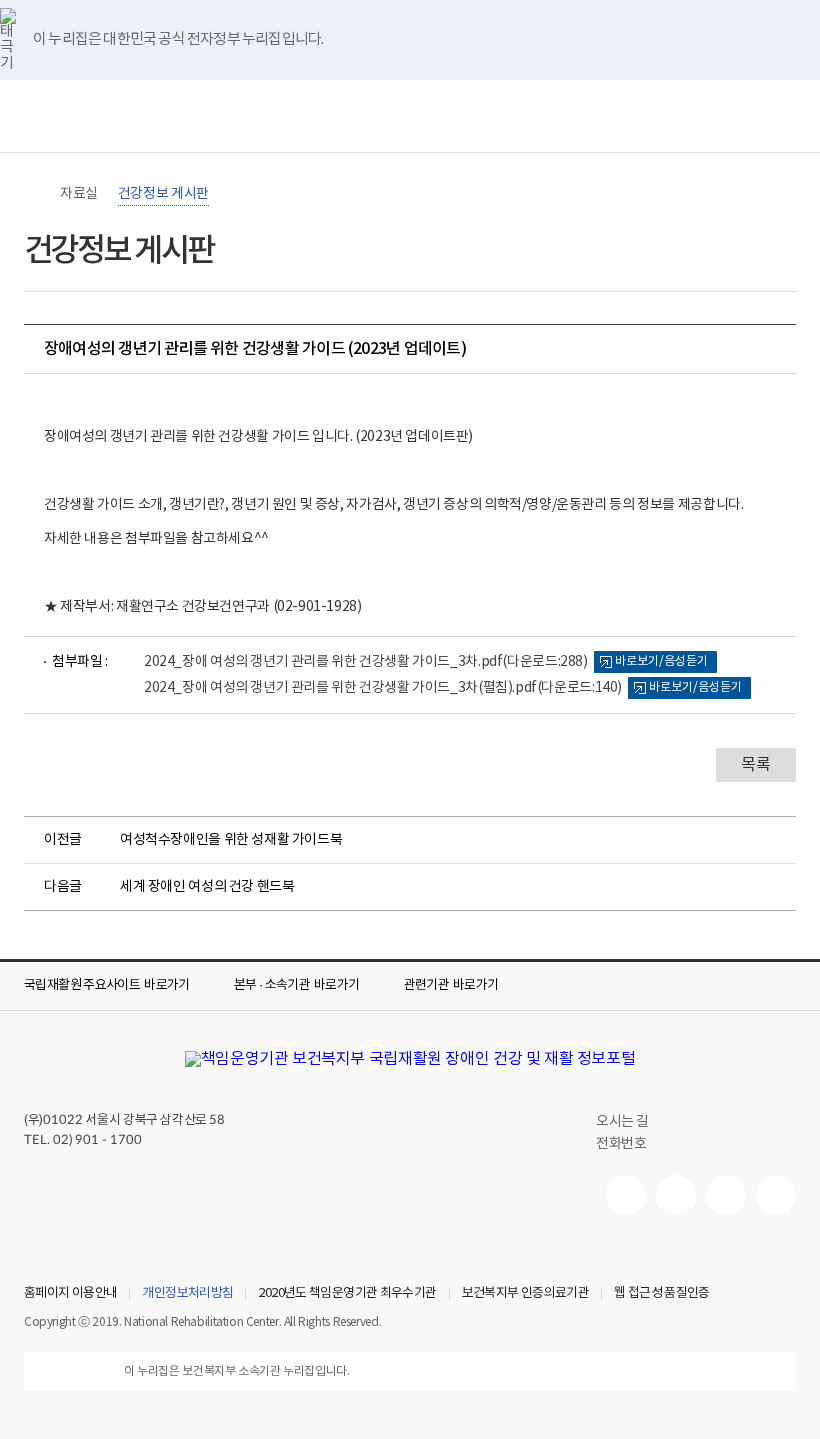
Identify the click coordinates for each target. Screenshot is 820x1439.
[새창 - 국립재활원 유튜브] (626, 1195)
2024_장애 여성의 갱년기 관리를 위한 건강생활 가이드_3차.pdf (366, 662)
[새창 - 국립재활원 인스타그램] (726, 1195)
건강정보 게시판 (163, 194)
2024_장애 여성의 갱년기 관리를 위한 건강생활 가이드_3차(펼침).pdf (383, 688)
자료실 (79, 194)
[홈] (34, 194)
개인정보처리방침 (187, 1294)
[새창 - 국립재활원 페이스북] (776, 1195)
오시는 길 (622, 1122)
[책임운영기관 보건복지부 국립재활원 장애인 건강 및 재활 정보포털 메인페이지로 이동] (410, 1059)
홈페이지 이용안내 (70, 1294)
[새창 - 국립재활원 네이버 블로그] (676, 1195)
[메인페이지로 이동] (410, 116)
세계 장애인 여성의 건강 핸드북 (207, 887)
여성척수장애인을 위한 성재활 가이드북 (231, 840)
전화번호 (621, 1144)
